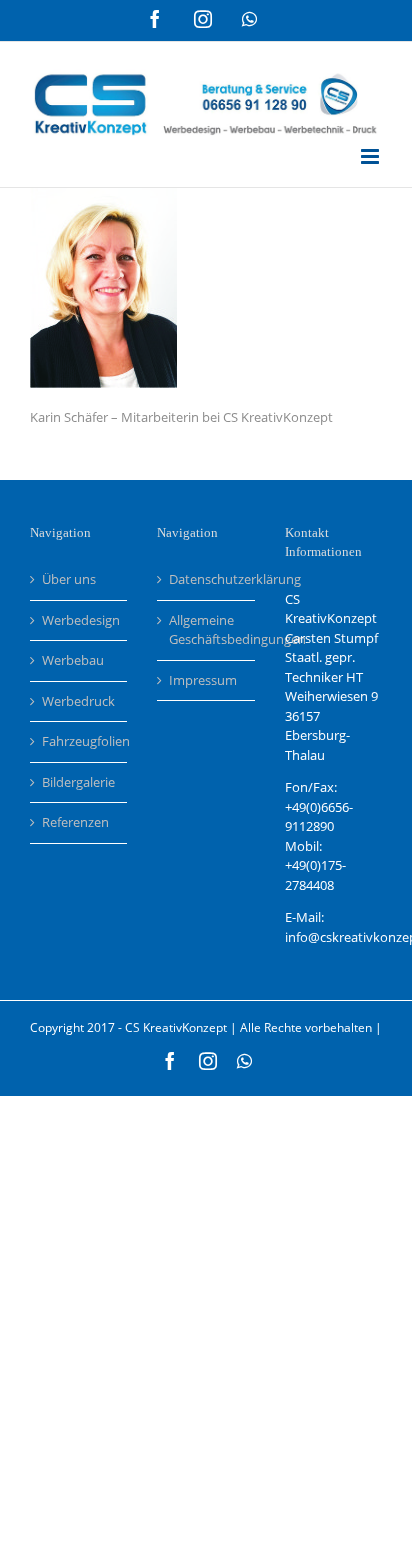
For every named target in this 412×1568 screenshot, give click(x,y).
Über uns (69, 579)
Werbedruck (78, 701)
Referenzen (75, 822)
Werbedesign (79, 620)
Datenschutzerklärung (206, 579)
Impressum (203, 680)
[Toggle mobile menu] (371, 156)
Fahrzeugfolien (79, 741)
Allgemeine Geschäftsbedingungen (206, 630)
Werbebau (73, 660)
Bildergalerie (78, 782)
